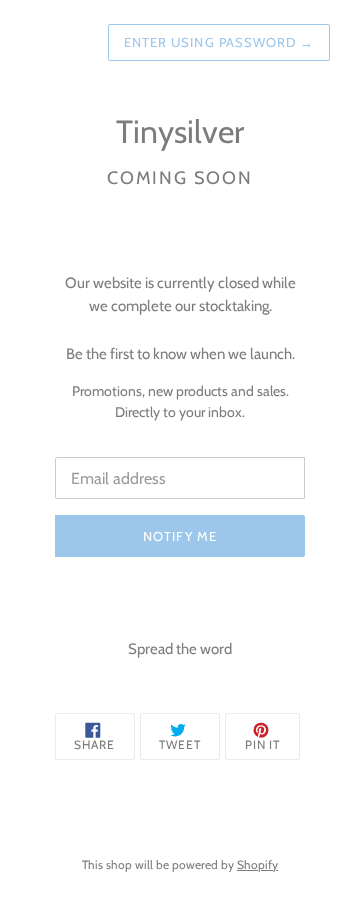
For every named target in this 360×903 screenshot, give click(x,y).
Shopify (257, 864)
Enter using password (219, 42)
